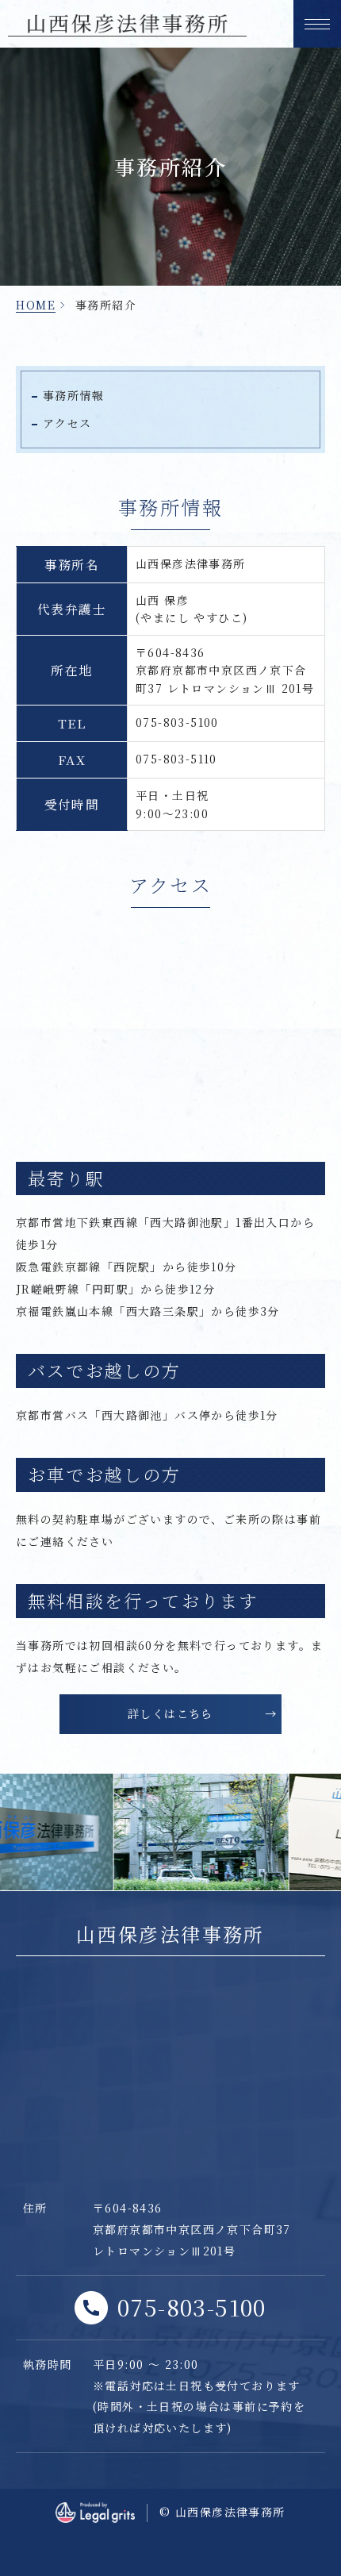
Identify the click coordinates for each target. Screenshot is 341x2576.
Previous (11, 1824)
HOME (36, 305)
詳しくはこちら (170, 1713)
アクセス (67, 423)
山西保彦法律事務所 (170, 1934)
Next (330, 1824)
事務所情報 (73, 395)
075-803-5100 (192, 2307)
